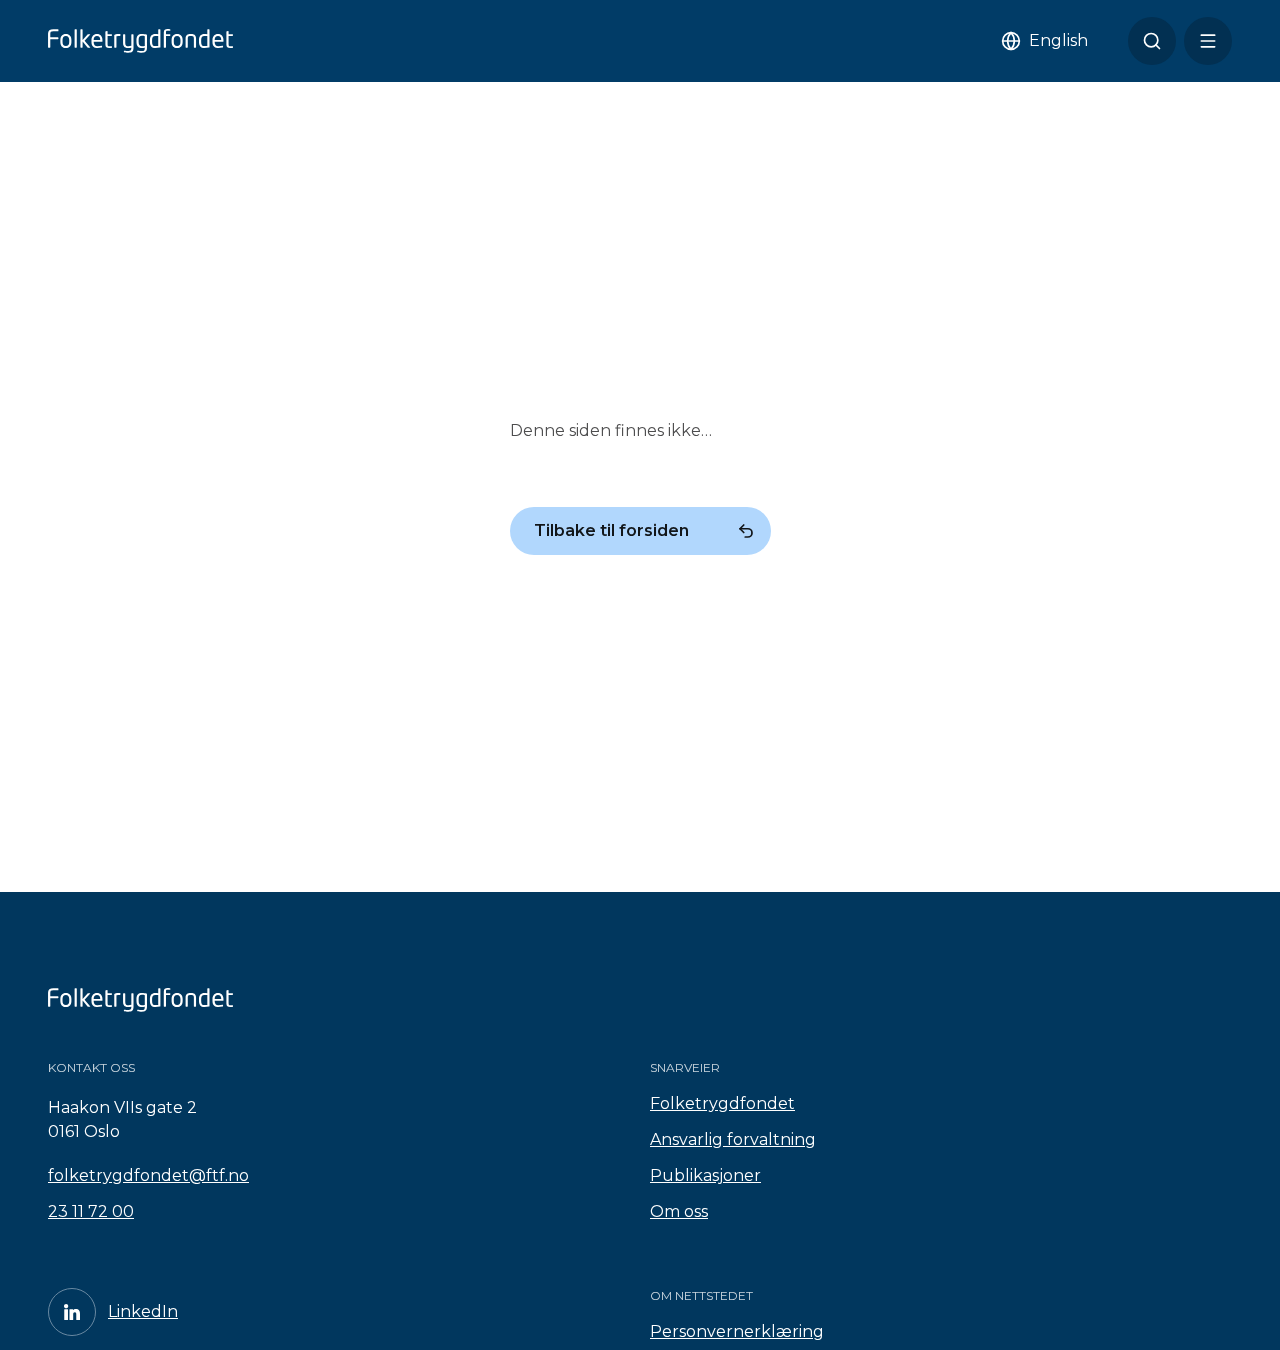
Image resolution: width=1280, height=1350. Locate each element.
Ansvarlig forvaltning (733, 1139)
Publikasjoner (705, 1175)
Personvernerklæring (737, 1331)
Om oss (679, 1211)
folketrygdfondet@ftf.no (148, 1175)
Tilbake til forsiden (611, 530)
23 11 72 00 (91, 1211)
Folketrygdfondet (722, 1103)
